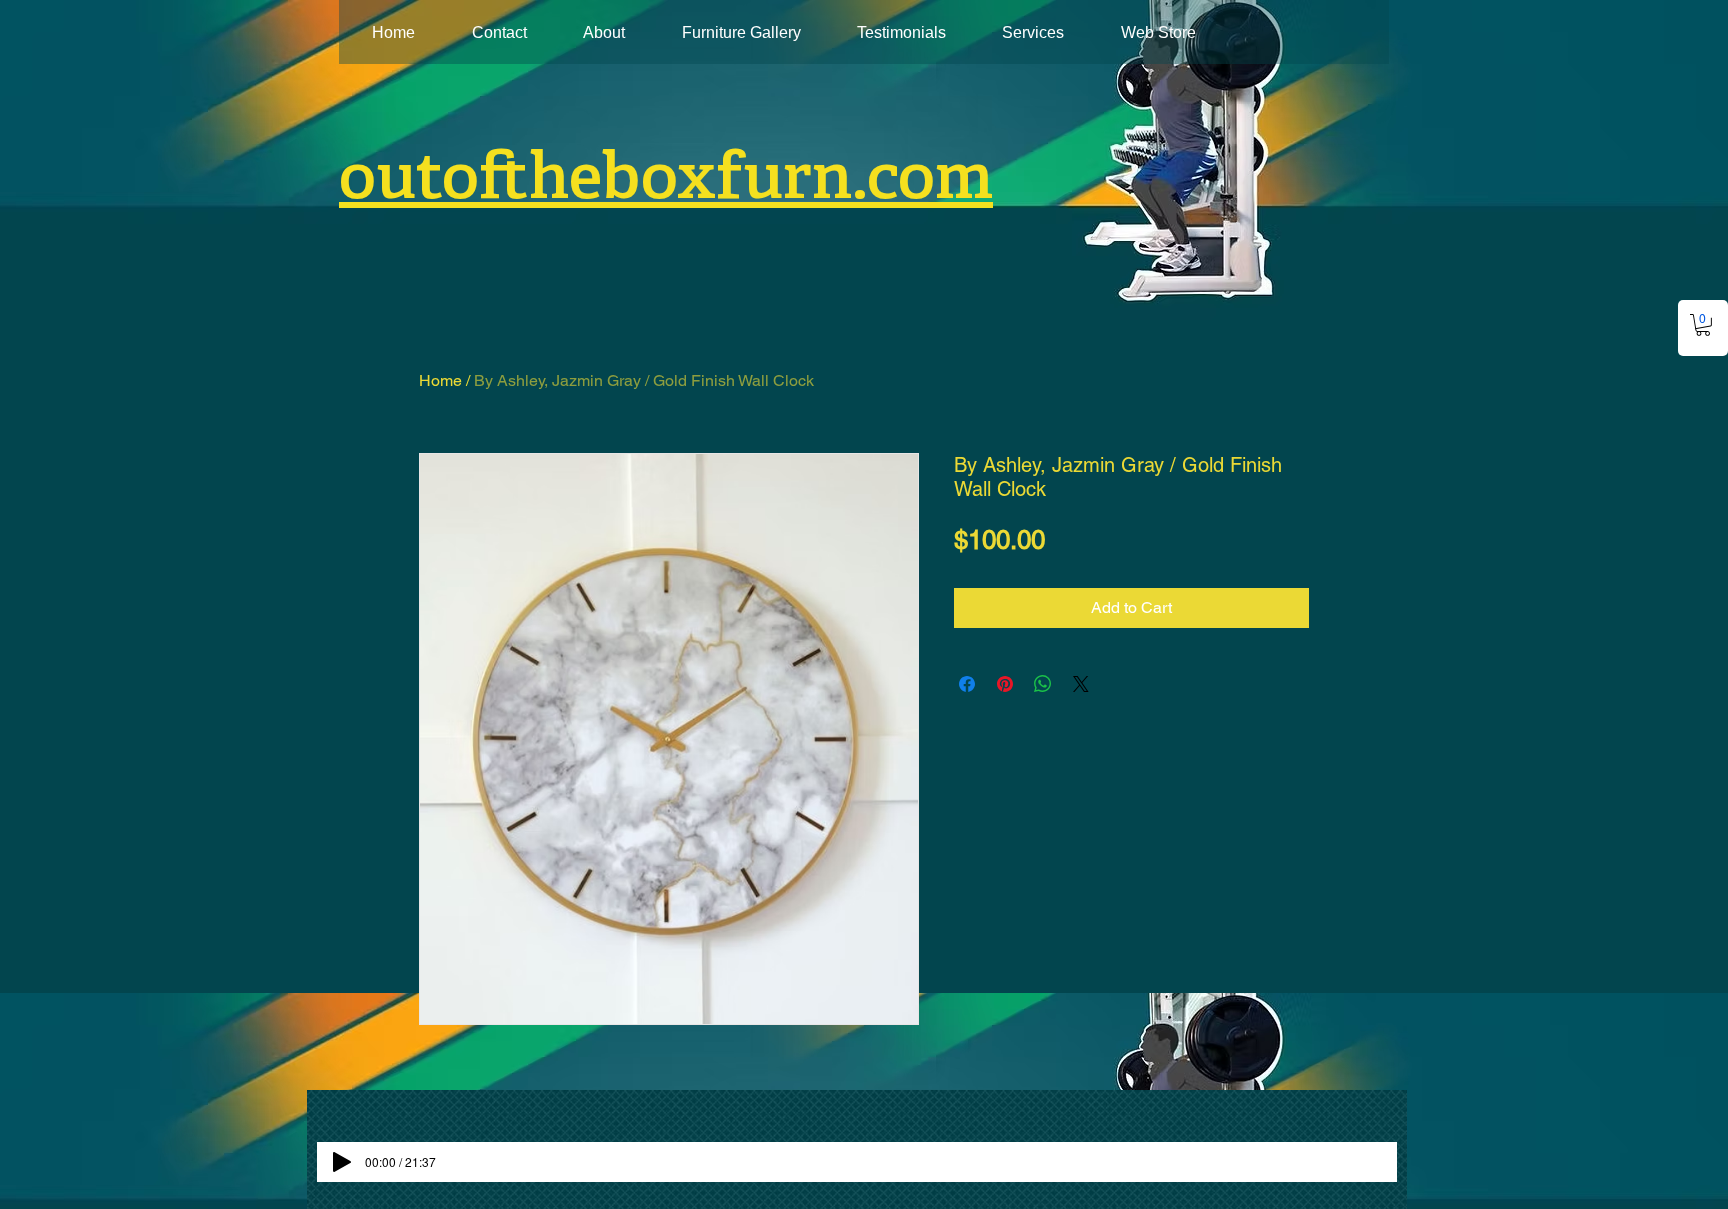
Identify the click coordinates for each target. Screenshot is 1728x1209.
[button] (1703, 325)
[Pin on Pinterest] (1005, 684)
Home (440, 380)
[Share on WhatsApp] (1043, 684)
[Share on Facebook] (967, 684)
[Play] (342, 1162)
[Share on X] (1081, 684)
